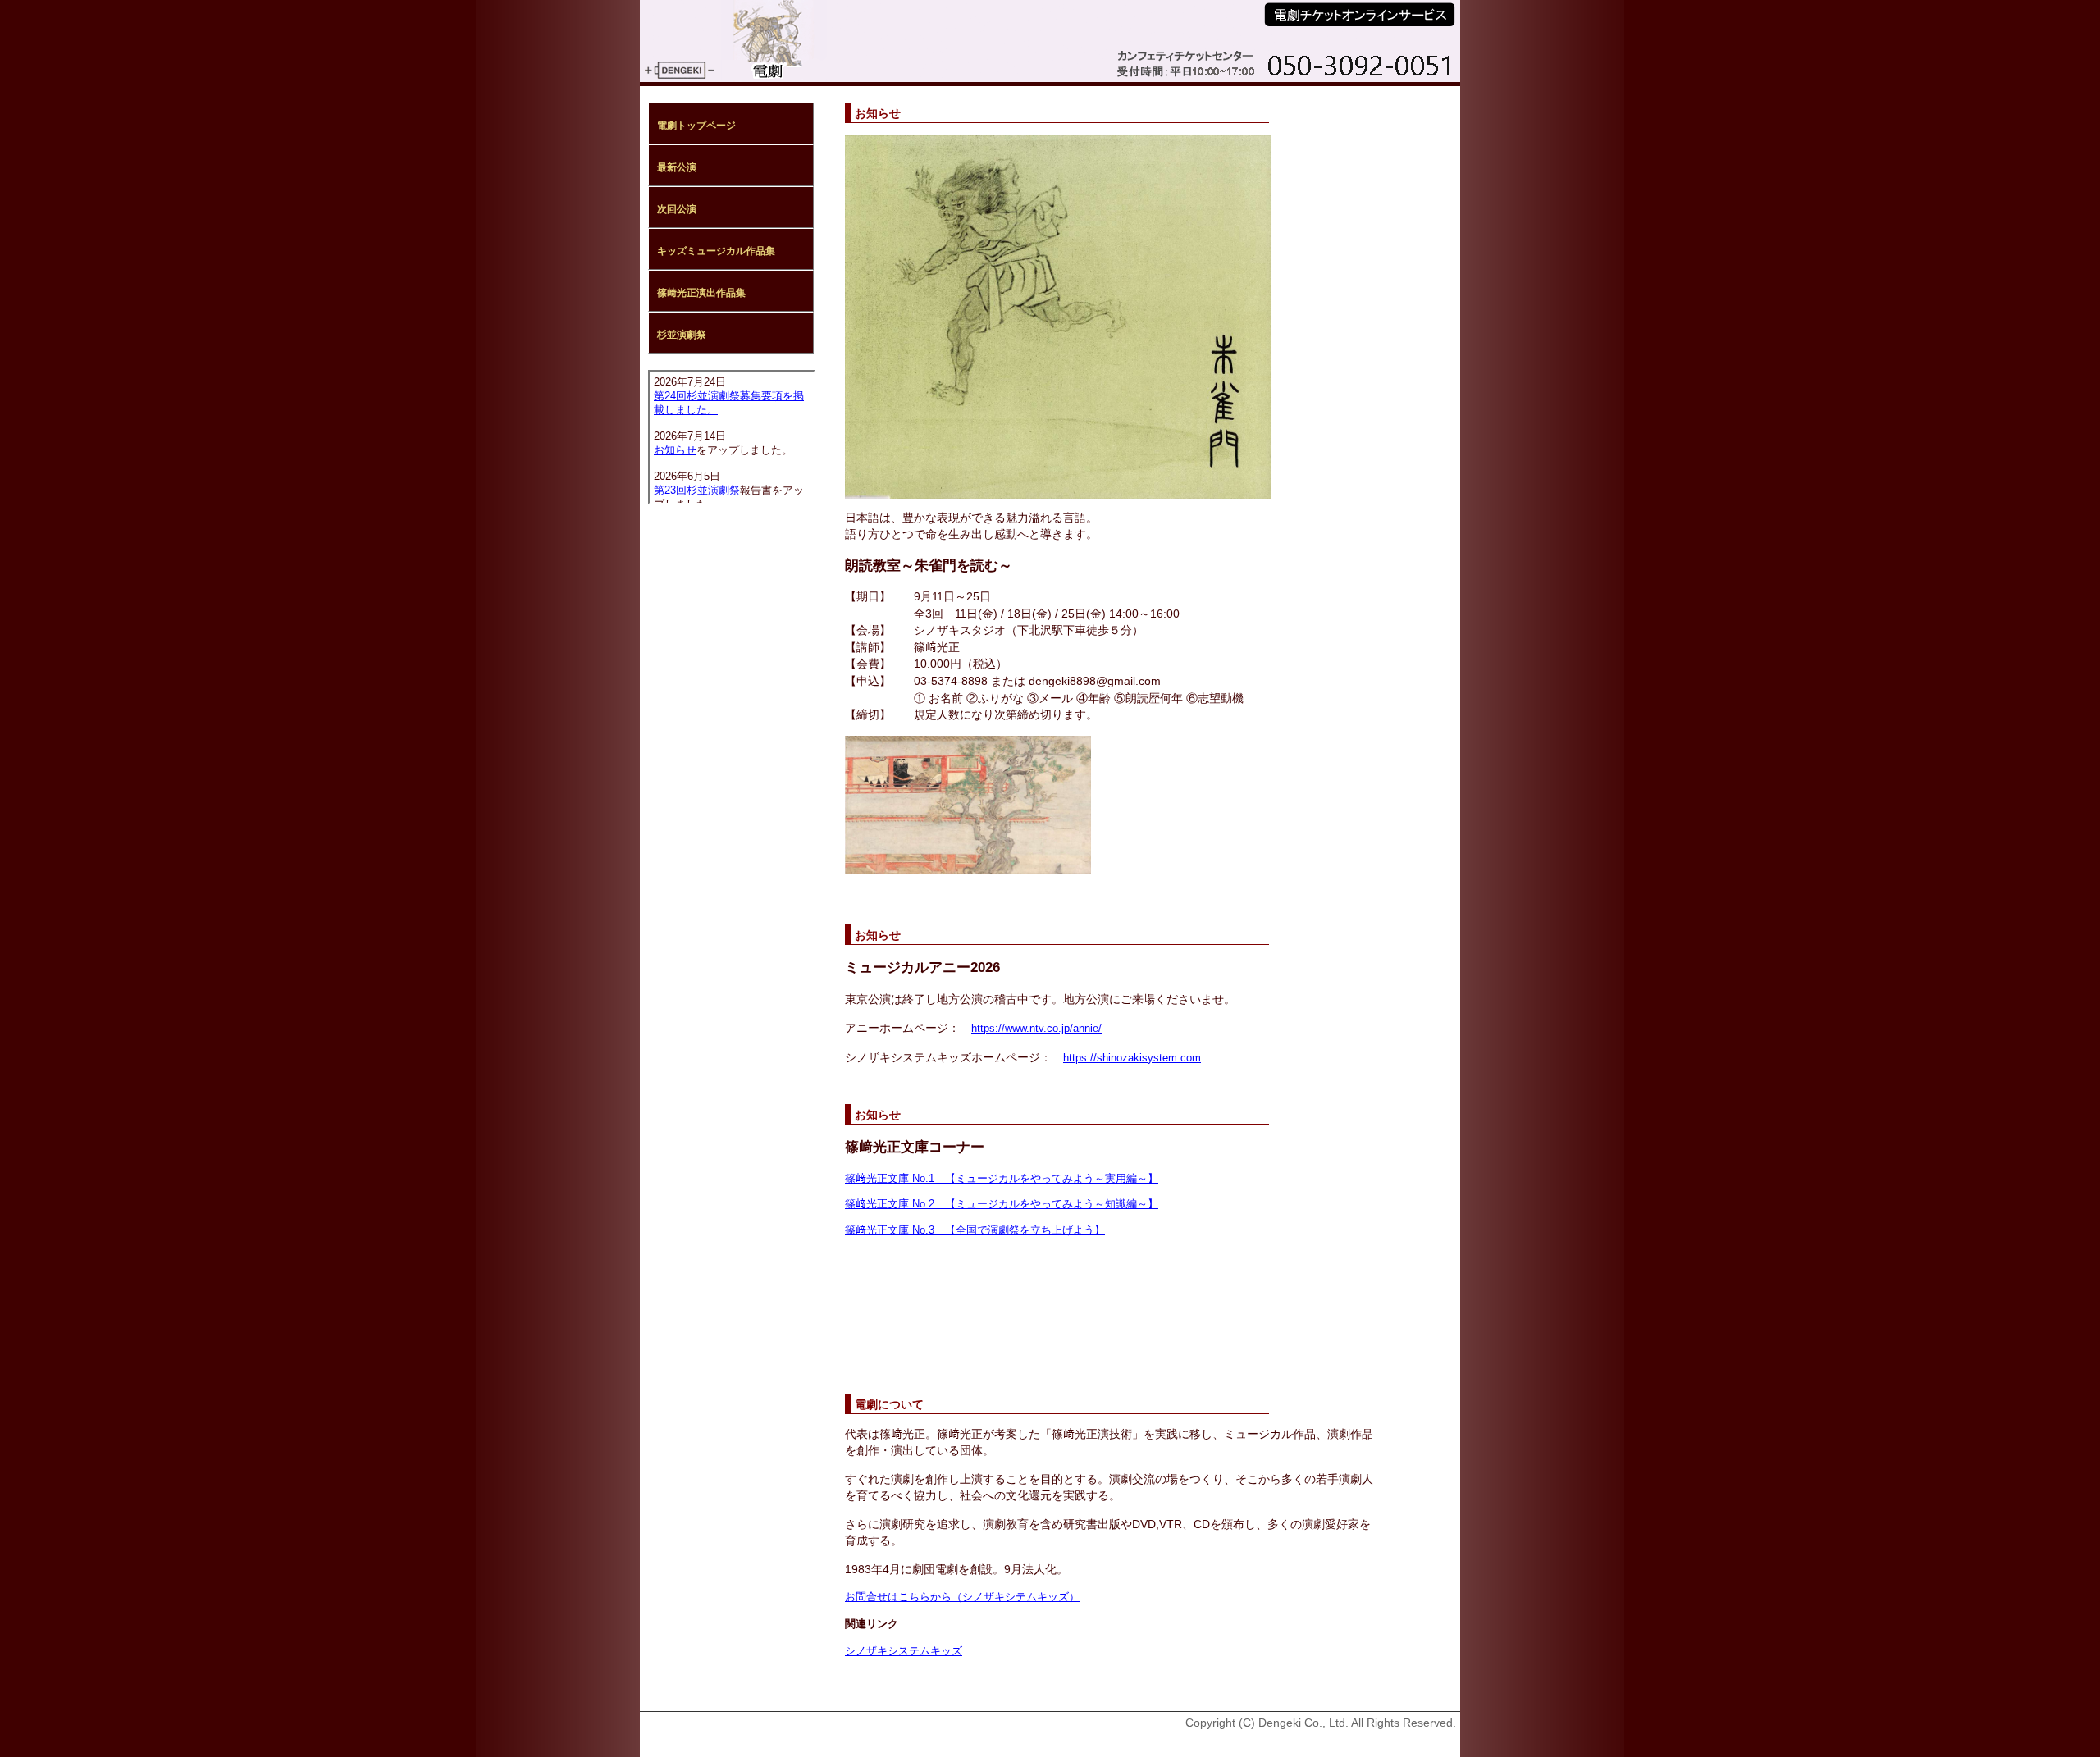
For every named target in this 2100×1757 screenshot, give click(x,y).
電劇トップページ (696, 125)
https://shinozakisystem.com (1132, 1058)
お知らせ (675, 450)
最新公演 (677, 167)
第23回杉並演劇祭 (697, 491)
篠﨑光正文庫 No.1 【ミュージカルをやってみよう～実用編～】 (1002, 1178)
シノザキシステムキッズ (904, 1651)
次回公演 (677, 209)
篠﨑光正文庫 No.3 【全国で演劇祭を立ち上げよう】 (975, 1230)
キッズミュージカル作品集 (716, 251)
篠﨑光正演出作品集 (701, 293)
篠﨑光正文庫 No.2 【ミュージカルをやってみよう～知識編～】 (1002, 1204)
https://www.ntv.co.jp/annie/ (1036, 1028)
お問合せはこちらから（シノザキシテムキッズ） (962, 1597)
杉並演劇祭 (682, 335)
